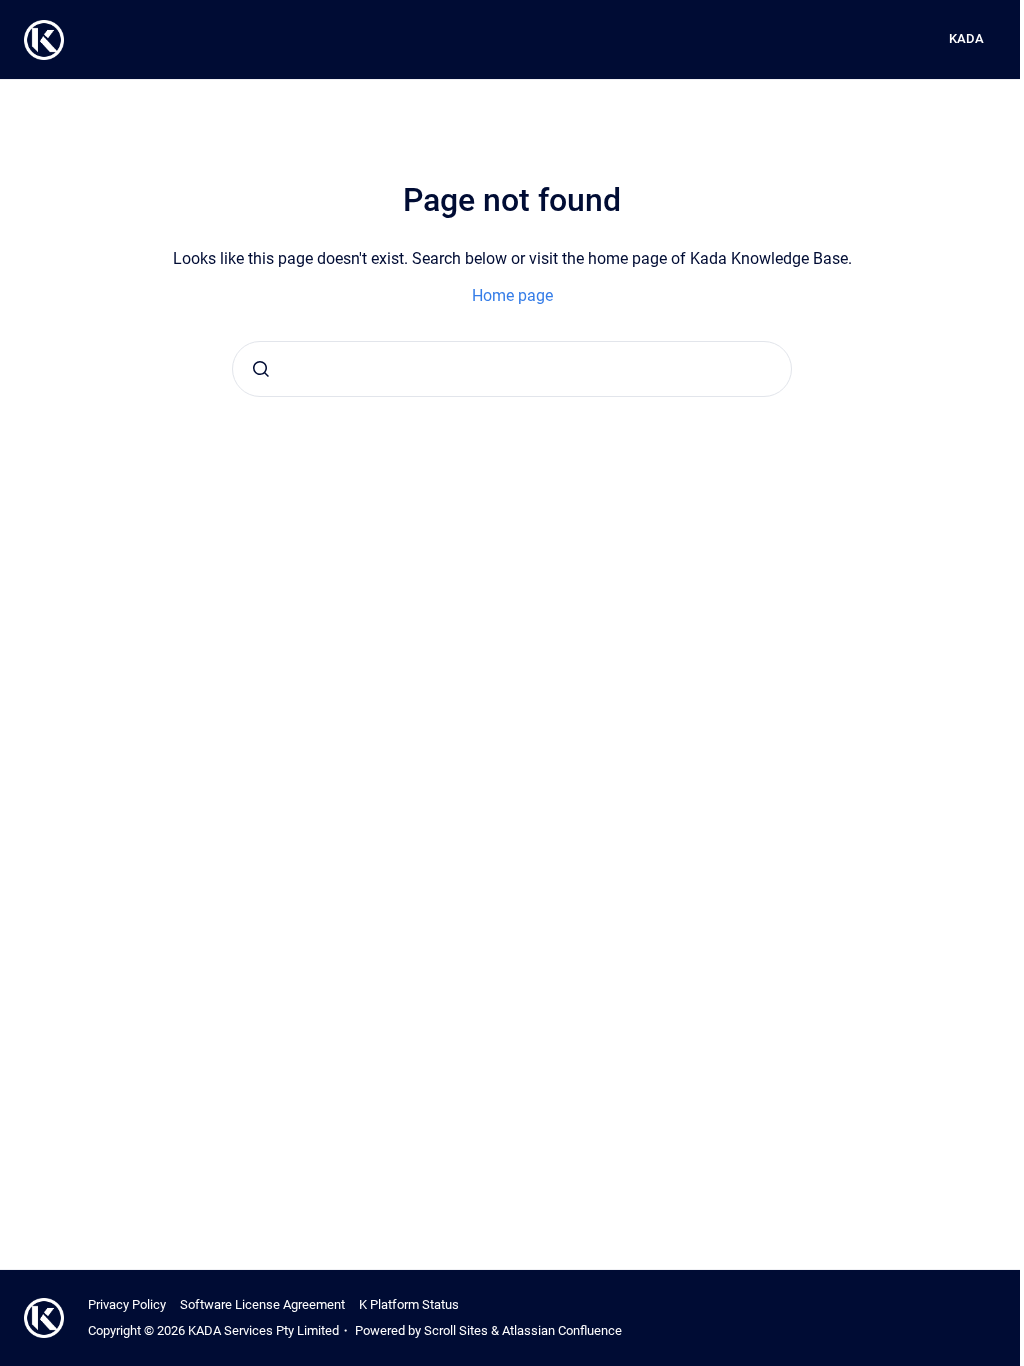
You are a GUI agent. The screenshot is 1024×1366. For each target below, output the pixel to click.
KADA (966, 38)
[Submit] (261, 369)
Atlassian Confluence (562, 1330)
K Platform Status (409, 1304)
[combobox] (512, 369)
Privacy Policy (127, 1304)
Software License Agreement (262, 1304)
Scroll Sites (456, 1330)
